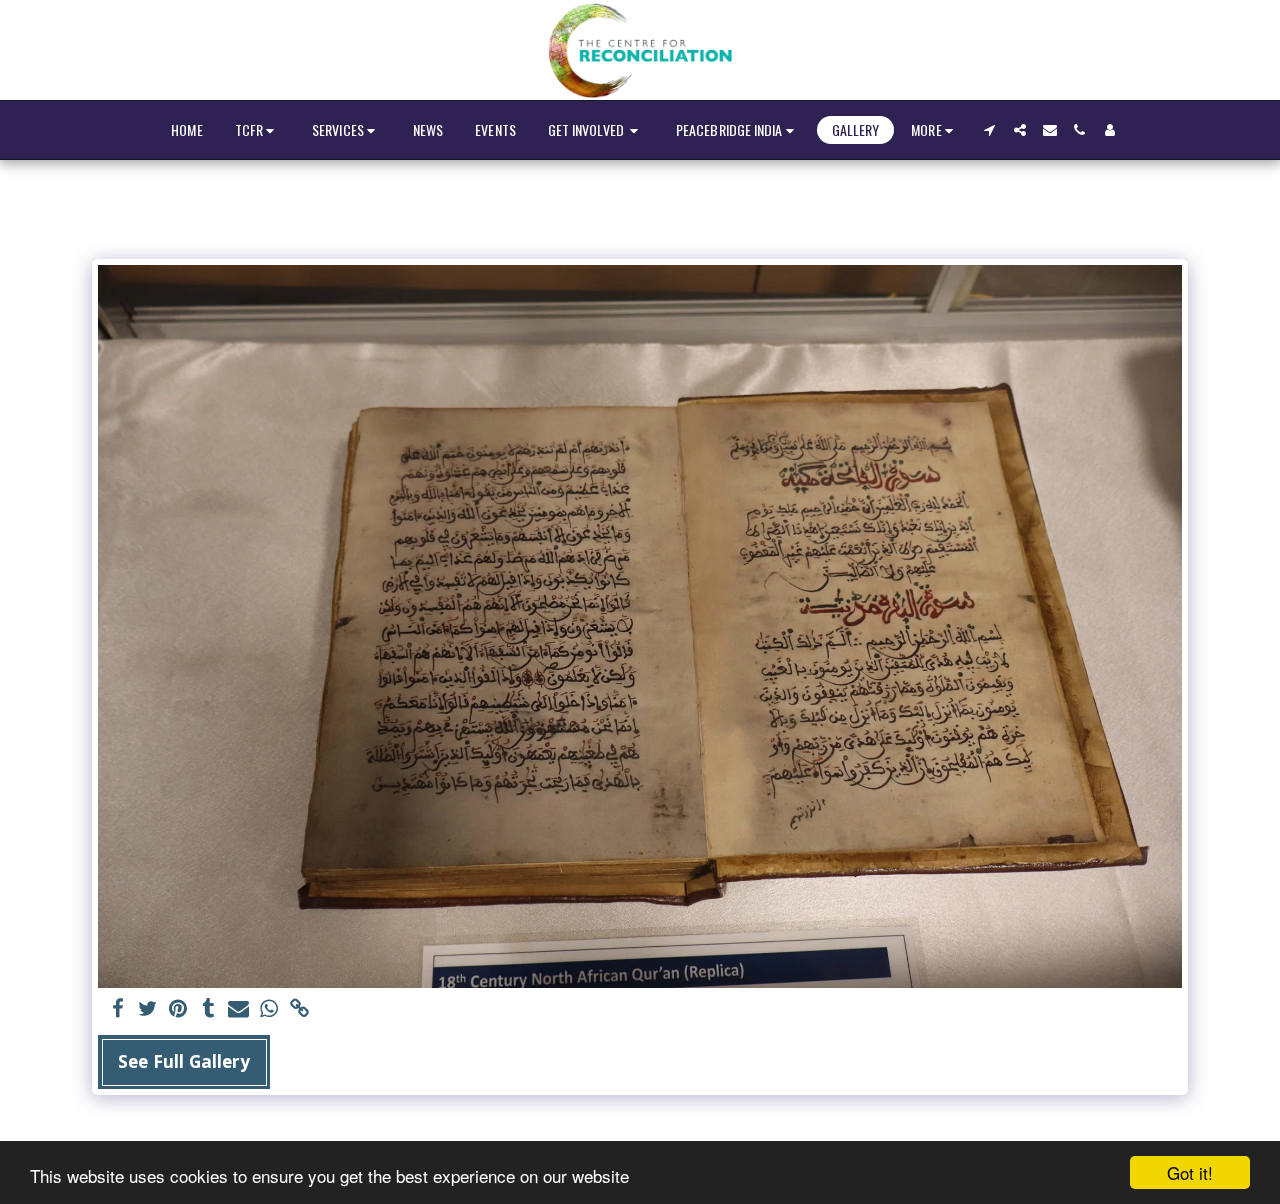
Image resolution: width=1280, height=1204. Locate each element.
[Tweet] (148, 1009)
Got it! (1190, 1172)
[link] (300, 1009)
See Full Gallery (184, 1061)
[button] (257, 130)
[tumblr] (209, 1009)
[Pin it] (178, 1009)
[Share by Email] (239, 1009)
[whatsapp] (269, 1009)
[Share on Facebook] (118, 1009)
